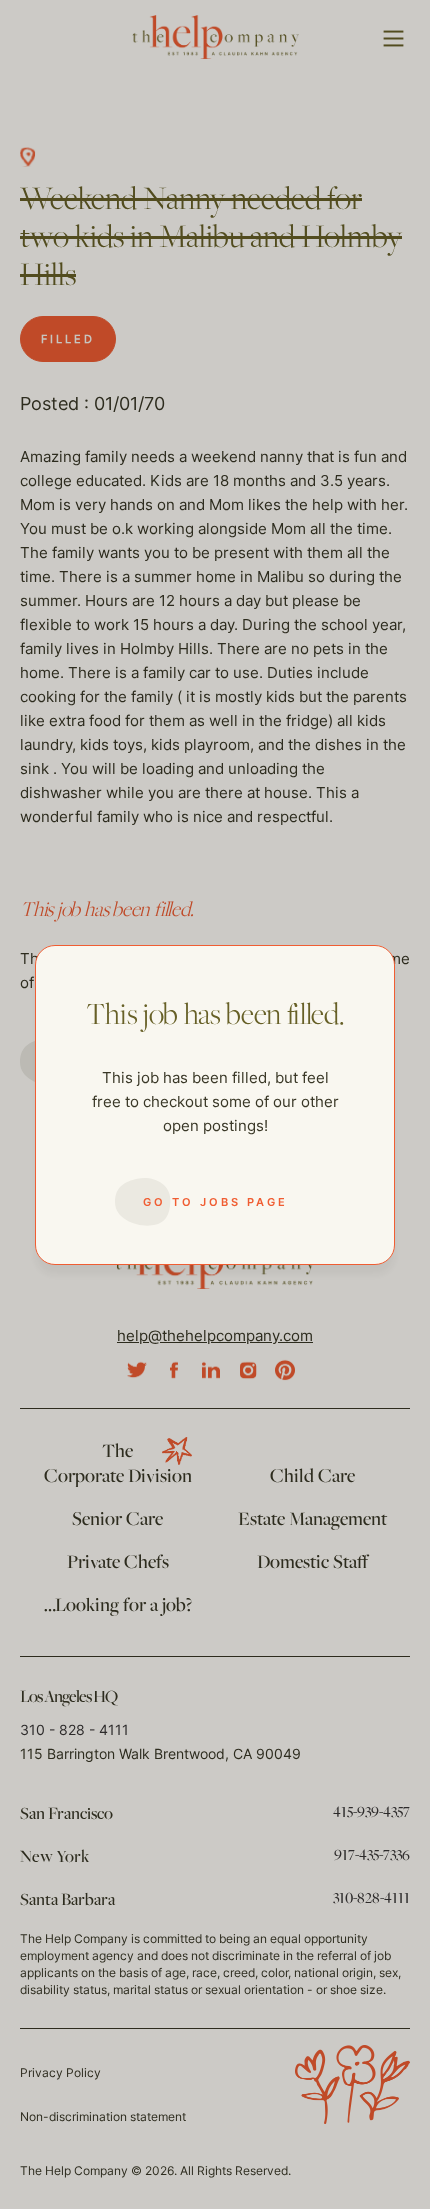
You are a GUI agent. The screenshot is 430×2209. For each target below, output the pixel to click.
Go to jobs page (215, 1202)
